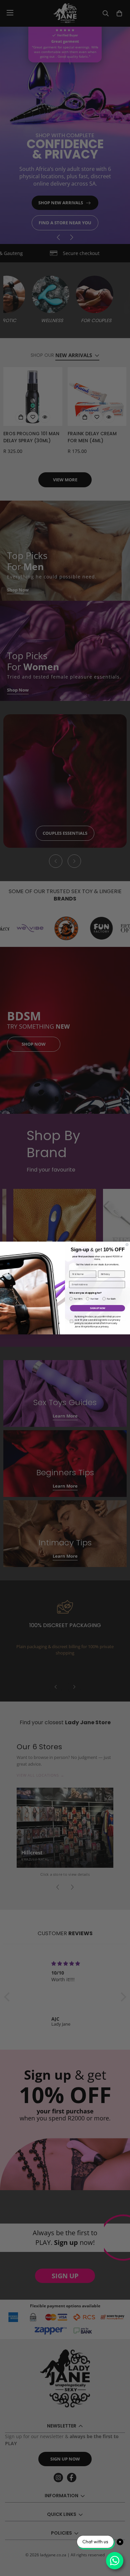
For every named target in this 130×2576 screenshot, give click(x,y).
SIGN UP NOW (97, 1308)
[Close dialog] (127, 1245)
